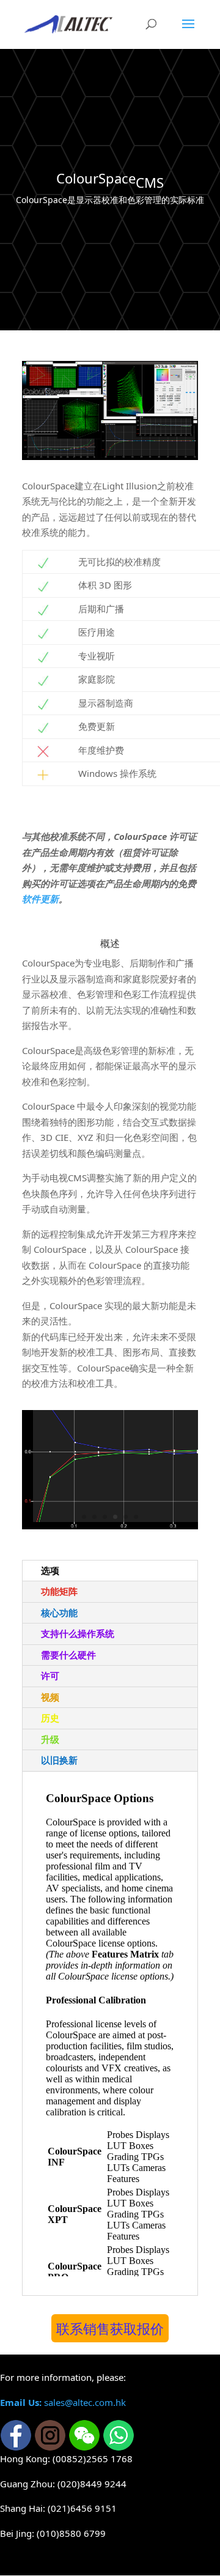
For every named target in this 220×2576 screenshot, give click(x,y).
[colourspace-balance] (110, 1468)
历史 (50, 1718)
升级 (50, 1739)
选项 (50, 1570)
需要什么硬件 (68, 1655)
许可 (50, 1676)
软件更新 (40, 899)
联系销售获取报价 (110, 2328)
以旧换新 (59, 1760)
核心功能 (59, 1613)
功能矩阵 (59, 1591)
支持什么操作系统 (78, 1633)
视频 (50, 1697)
